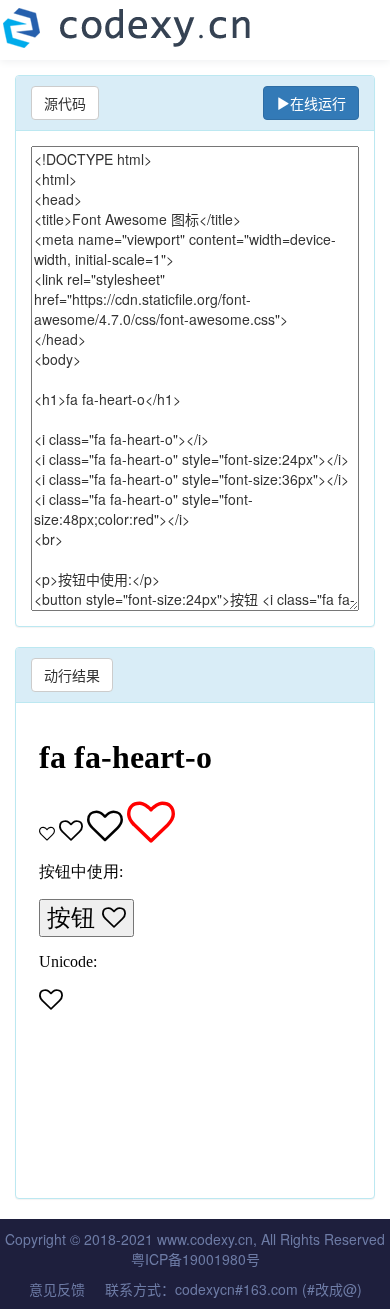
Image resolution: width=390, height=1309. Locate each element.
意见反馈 (57, 1289)
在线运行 (318, 103)
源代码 (65, 103)
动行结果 (72, 675)
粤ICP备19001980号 (195, 1259)
